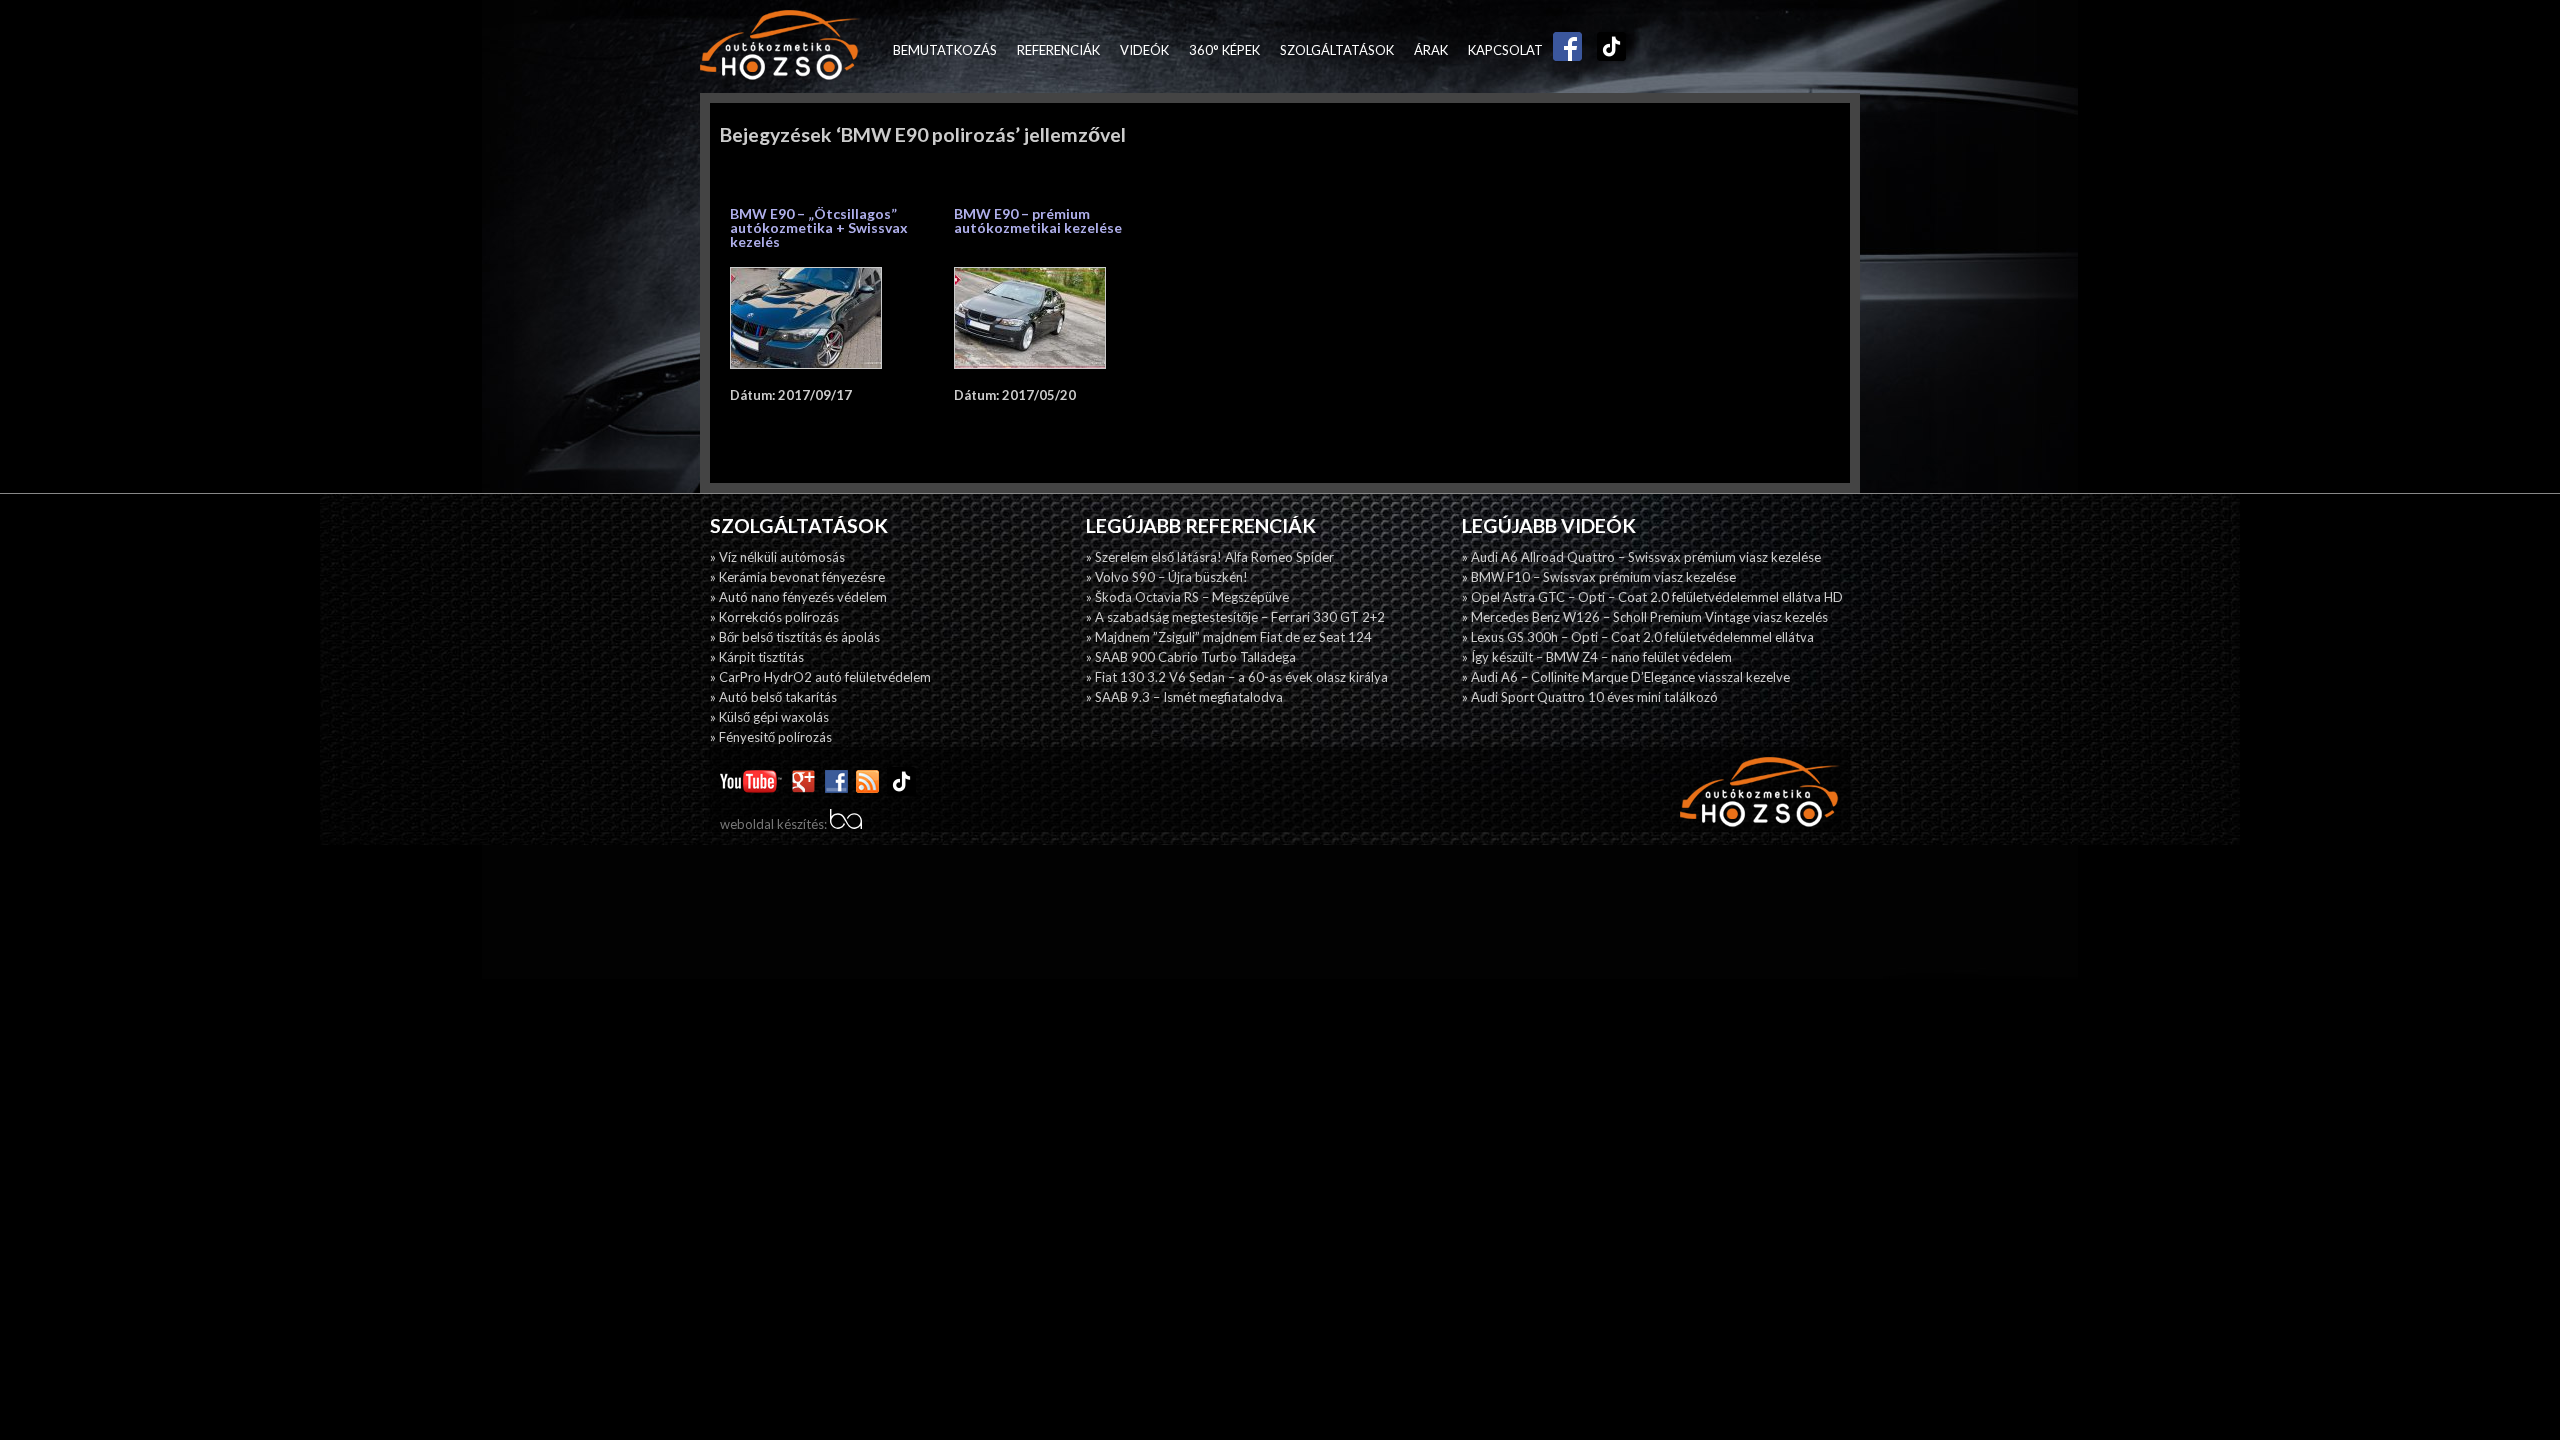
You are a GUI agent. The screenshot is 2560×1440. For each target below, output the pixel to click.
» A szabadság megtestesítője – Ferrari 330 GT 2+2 (1235, 617)
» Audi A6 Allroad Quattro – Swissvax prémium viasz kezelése (1641, 557)
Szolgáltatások (1337, 50)
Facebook (1563, 50)
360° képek (1224, 50)
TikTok (1607, 50)
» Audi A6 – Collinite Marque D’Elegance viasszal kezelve (1626, 677)
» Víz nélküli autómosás (777, 557)
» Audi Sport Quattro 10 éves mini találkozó (1590, 697)
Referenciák (1058, 50)
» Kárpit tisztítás (757, 657)
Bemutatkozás (945, 50)
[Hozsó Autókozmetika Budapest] (780, 46)
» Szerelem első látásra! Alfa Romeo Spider (1210, 557)
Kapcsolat (1505, 50)
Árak (1431, 50)
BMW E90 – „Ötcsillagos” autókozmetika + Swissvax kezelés (819, 227)
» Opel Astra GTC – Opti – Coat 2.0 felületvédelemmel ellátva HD (1652, 597)
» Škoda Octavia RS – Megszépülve (1187, 597)
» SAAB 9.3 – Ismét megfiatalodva (1184, 697)
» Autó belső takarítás (773, 697)
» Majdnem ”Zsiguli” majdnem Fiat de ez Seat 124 (1229, 637)
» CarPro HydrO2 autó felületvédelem (820, 677)
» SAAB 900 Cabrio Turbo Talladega (1191, 657)
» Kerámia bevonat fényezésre (797, 577)
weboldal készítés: (775, 824)
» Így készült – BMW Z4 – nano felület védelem (1597, 657)
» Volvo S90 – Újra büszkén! (1167, 577)
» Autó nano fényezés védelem (798, 597)
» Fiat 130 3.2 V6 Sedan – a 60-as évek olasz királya (1237, 677)
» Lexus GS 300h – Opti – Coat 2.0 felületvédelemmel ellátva (1638, 637)
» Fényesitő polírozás (771, 737)
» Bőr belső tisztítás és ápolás (795, 637)
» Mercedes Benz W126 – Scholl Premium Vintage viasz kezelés (1645, 617)
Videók (1144, 50)
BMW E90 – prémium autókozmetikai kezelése (1038, 220)
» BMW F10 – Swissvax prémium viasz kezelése (1599, 577)
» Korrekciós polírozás (774, 617)
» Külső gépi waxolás (769, 717)
